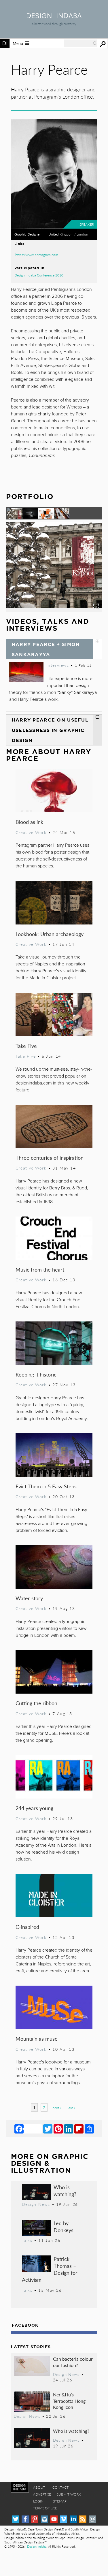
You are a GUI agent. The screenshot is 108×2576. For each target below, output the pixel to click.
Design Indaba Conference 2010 (39, 275)
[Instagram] (44, 2519)
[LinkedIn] (69, 2129)
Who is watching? (65, 2190)
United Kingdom (61, 234)
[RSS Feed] (83, 2519)
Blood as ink (29, 822)
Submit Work (69, 2494)
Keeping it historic (36, 1374)
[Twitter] (48, 2129)
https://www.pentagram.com (37, 255)
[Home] (54, 16)
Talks (27, 2240)
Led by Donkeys (64, 2226)
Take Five (26, 1046)
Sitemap (59, 2501)
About (39, 2487)
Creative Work (31, 832)
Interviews (58, 665)
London (82, 234)
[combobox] (81, 43)
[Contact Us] (92, 2519)
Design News (36, 2204)
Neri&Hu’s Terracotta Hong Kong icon (69, 2401)
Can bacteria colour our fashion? (73, 2362)
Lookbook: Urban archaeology (50, 934)
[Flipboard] (79, 2129)
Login (38, 2501)
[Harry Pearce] (54, 610)
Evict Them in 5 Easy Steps (46, 1486)
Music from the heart (40, 1269)
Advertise (42, 2494)
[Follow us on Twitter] (16, 2519)
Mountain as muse (37, 2039)
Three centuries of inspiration (50, 1158)
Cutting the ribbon (36, 1703)
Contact (60, 2487)
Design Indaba (37, 2546)
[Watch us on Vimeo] (64, 2519)
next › (57, 2108)
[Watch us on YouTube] (54, 2519)
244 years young (34, 1808)
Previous (20, 576)
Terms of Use (45, 2508)
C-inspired (27, 1927)
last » (71, 2108)
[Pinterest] (58, 2129)
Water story (29, 1598)
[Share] (89, 2129)
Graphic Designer (28, 234)
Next (88, 576)
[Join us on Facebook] (25, 2519)
